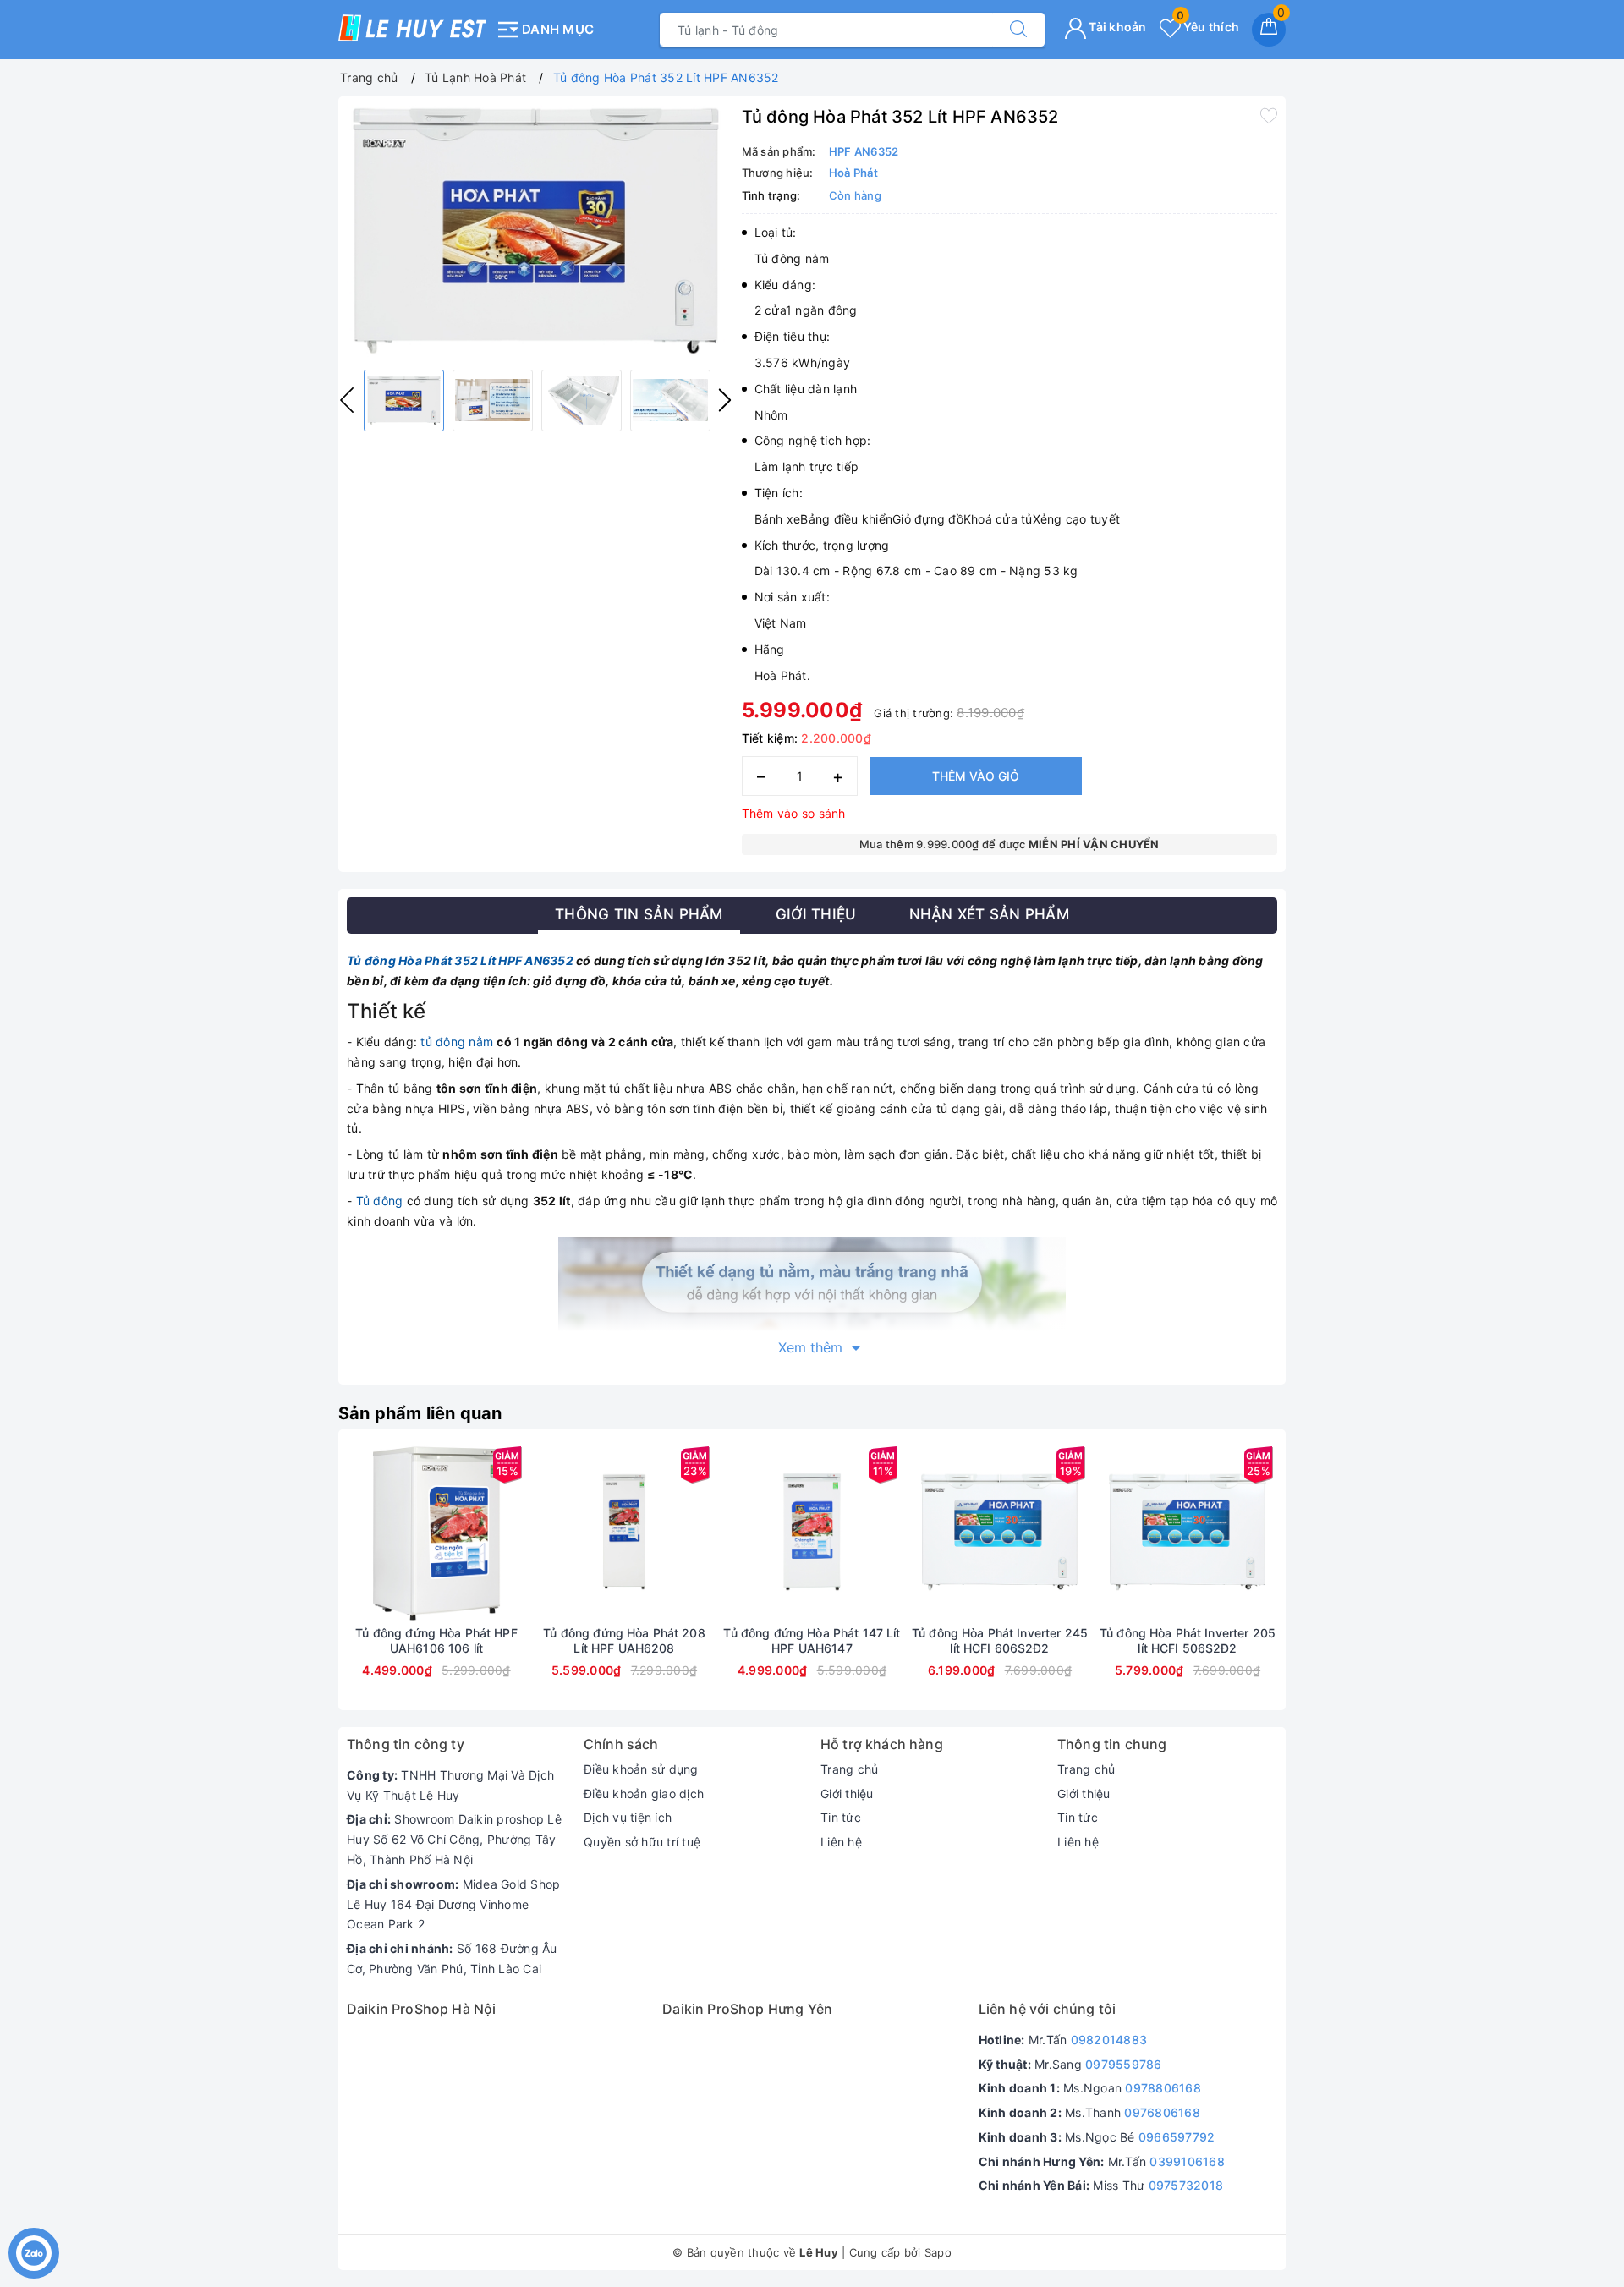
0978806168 (1163, 2088)
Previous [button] (347, 400)
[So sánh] (516, 1532)
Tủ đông (380, 1201)
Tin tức (841, 1817)
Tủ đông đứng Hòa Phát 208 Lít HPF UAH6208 (624, 1640)
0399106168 (1187, 2161)
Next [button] (725, 400)
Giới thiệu (847, 1793)
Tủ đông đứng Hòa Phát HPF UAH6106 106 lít (436, 1640)
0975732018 (1186, 2185)
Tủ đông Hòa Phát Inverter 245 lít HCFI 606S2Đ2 (1000, 1640)
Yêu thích (1208, 27)
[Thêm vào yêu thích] (1269, 115)
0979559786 (1124, 2064)
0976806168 (1162, 2112)
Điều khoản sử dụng (641, 1769)
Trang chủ (849, 1769)
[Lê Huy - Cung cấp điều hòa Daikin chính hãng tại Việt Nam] (412, 28)
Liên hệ (841, 1842)
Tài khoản (1116, 27)
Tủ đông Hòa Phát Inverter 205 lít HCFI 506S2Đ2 (1188, 1640)
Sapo (938, 2252)
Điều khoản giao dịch (644, 1793)
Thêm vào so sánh (794, 813)
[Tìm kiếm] (1018, 30)
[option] (536, 231)
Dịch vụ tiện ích (628, 1817)
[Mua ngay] (357, 1532)
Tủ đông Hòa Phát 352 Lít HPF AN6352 (460, 960)
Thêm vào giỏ (976, 776)
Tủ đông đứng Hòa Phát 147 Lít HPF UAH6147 (812, 1640)
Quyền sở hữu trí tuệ (642, 1842)
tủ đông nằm (457, 1042)
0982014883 (1109, 2040)
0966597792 (1177, 2137)
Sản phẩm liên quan (420, 1413)
